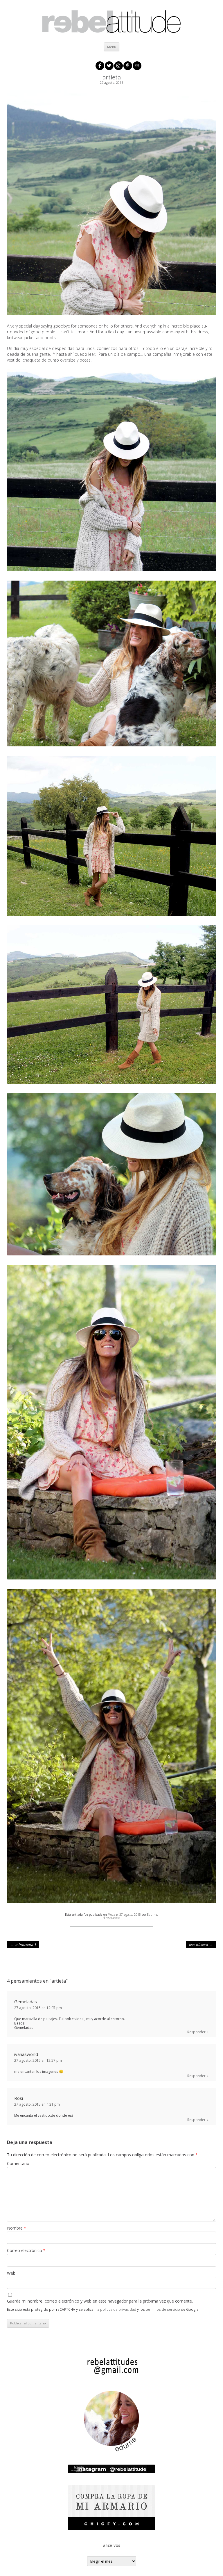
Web (11, 2273)
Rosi (19, 2098)
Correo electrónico (26, 2250)
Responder (196, 2032)
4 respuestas (111, 1918)
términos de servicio (163, 2309)
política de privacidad (118, 2309)
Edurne (152, 1915)
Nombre (17, 2228)
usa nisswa (201, 1945)
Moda (111, 1915)
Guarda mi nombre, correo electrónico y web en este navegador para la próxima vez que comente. (100, 2301)
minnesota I (23, 1945)
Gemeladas (26, 2002)
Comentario (18, 2163)
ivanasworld (26, 2054)
